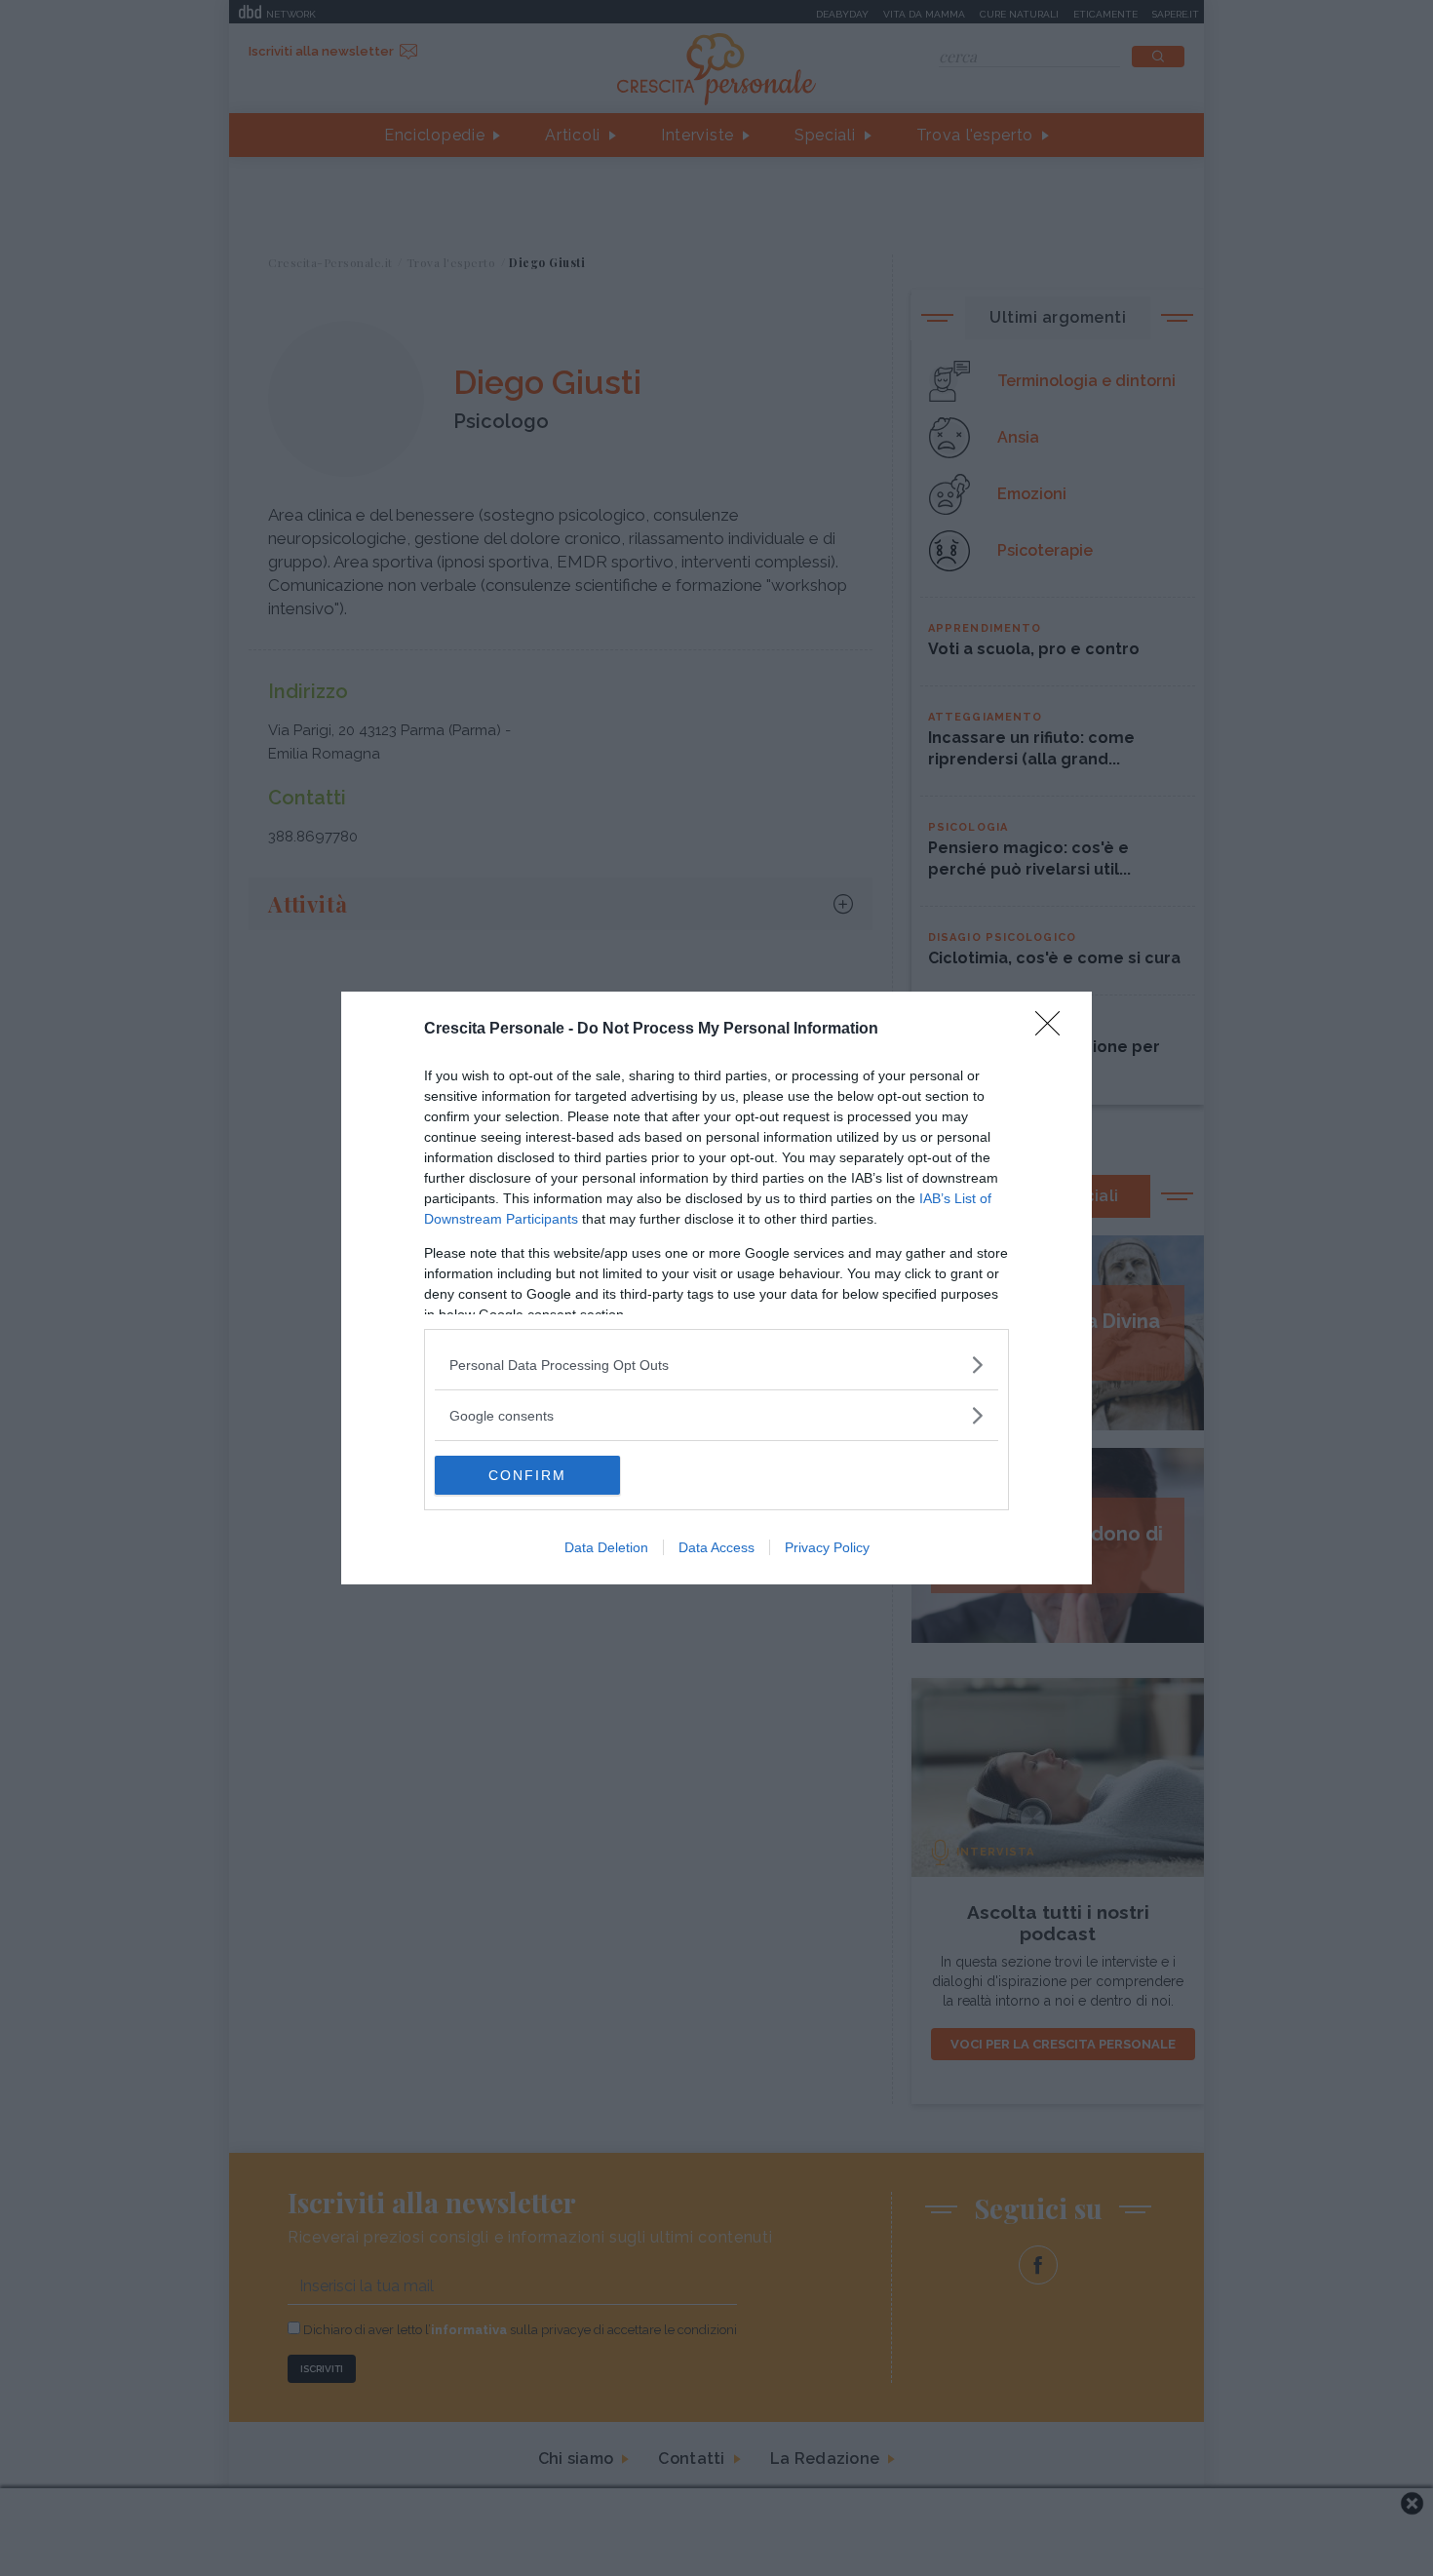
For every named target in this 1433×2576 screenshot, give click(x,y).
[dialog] (716, 1288)
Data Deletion (606, 1547)
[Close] (1054, 1030)
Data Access (716, 1547)
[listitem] (716, 1365)
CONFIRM (527, 1475)
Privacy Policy (827, 1547)
